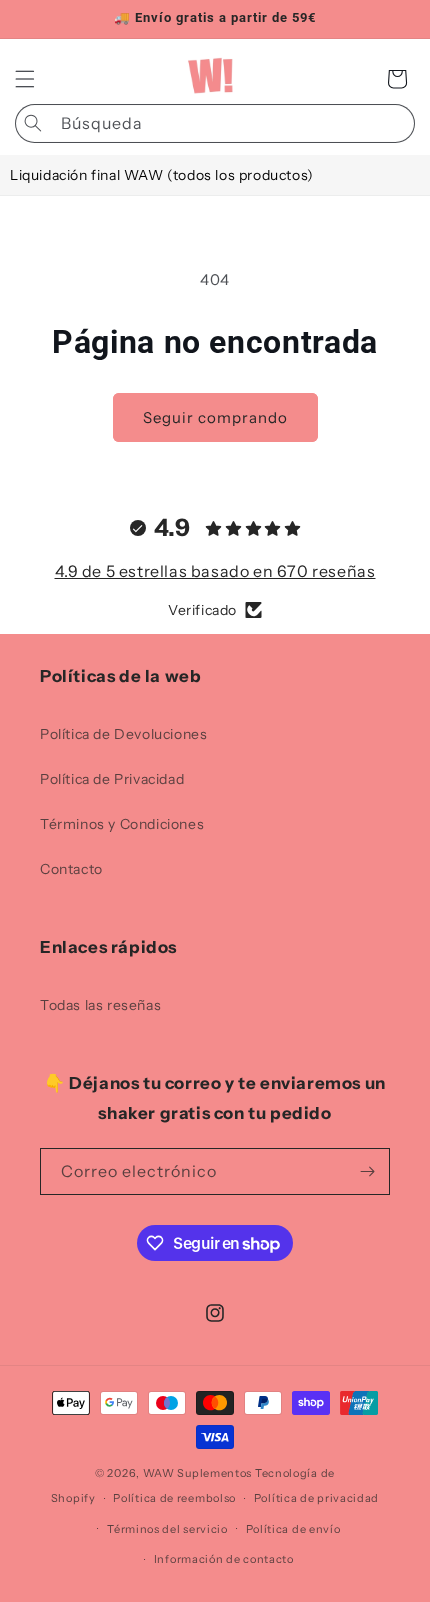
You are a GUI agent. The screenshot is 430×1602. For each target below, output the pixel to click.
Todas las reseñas (100, 1005)
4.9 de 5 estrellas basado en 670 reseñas (215, 571)
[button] (25, 79)
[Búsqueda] (33, 123)
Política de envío (293, 1529)
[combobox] (215, 123)
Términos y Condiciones (122, 824)
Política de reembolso (174, 1498)
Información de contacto (224, 1559)
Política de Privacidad (112, 779)
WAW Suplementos (198, 1473)
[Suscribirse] (367, 1171)
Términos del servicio (167, 1529)
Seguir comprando (215, 417)
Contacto (71, 869)
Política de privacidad (316, 1498)
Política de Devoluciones (123, 734)
